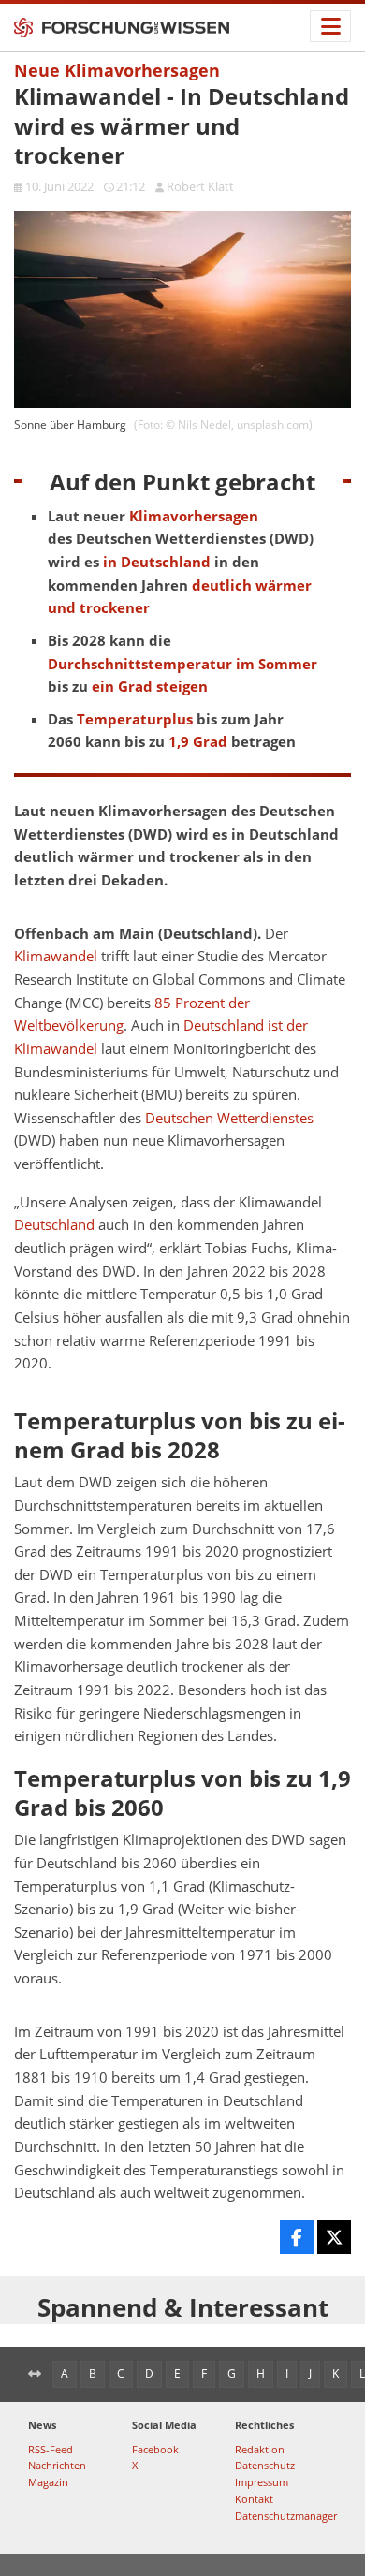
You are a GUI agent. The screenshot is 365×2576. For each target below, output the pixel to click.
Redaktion (260, 2449)
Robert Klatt (200, 186)
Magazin (48, 2482)
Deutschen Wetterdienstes (229, 1118)
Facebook (155, 2449)
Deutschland (54, 1225)
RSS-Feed (51, 2449)
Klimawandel (56, 956)
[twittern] (334, 2237)
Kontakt (254, 2499)
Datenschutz (265, 2465)
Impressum (262, 2482)
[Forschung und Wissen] (122, 28)
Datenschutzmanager (286, 2516)
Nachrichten (57, 2465)
